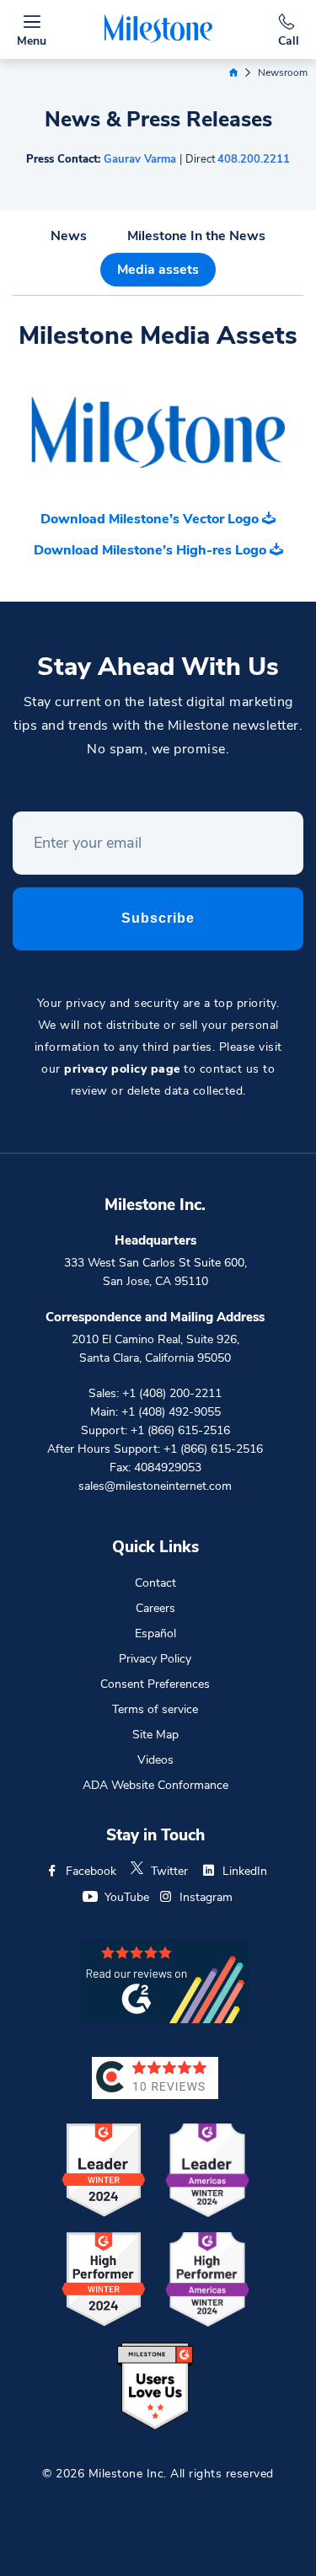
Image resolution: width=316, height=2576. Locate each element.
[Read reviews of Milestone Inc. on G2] (165, 1980)
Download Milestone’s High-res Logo (152, 550)
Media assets (158, 270)
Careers (155, 1608)
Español (155, 1633)
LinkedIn (245, 1871)
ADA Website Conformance (155, 1785)
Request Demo (158, 2547)
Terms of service (155, 1709)
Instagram (206, 1897)
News (69, 236)
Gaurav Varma (140, 159)
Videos (155, 1760)
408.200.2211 (254, 159)
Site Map (155, 1735)
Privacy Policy (155, 1659)
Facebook (91, 1871)
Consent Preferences (155, 1684)
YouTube (127, 1897)
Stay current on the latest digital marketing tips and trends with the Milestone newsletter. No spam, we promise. (158, 726)
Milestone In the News (196, 236)
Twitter (169, 1871)
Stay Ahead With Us (158, 667)
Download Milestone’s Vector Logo (151, 519)
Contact (155, 1583)
